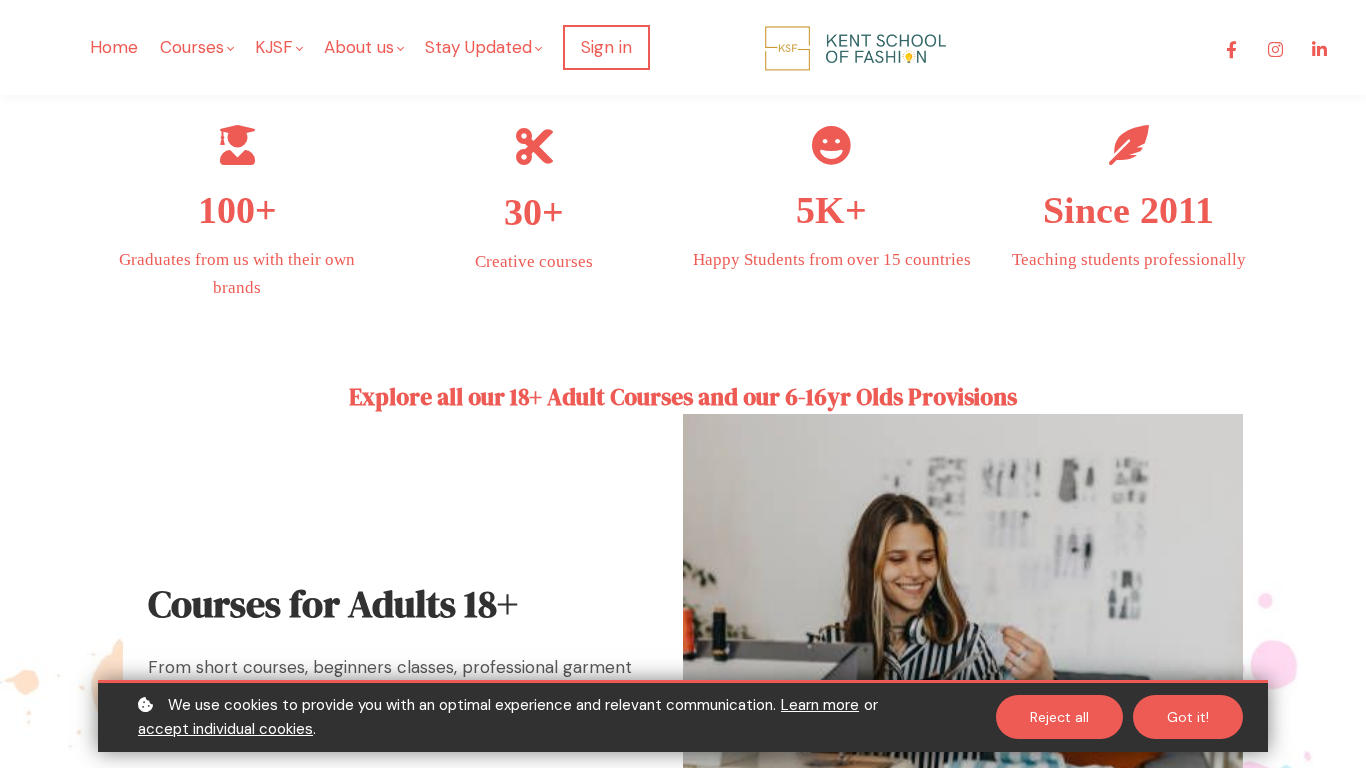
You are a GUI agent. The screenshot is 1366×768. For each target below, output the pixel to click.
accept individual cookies (225, 729)
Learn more (820, 705)
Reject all (1059, 717)
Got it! (1188, 717)
